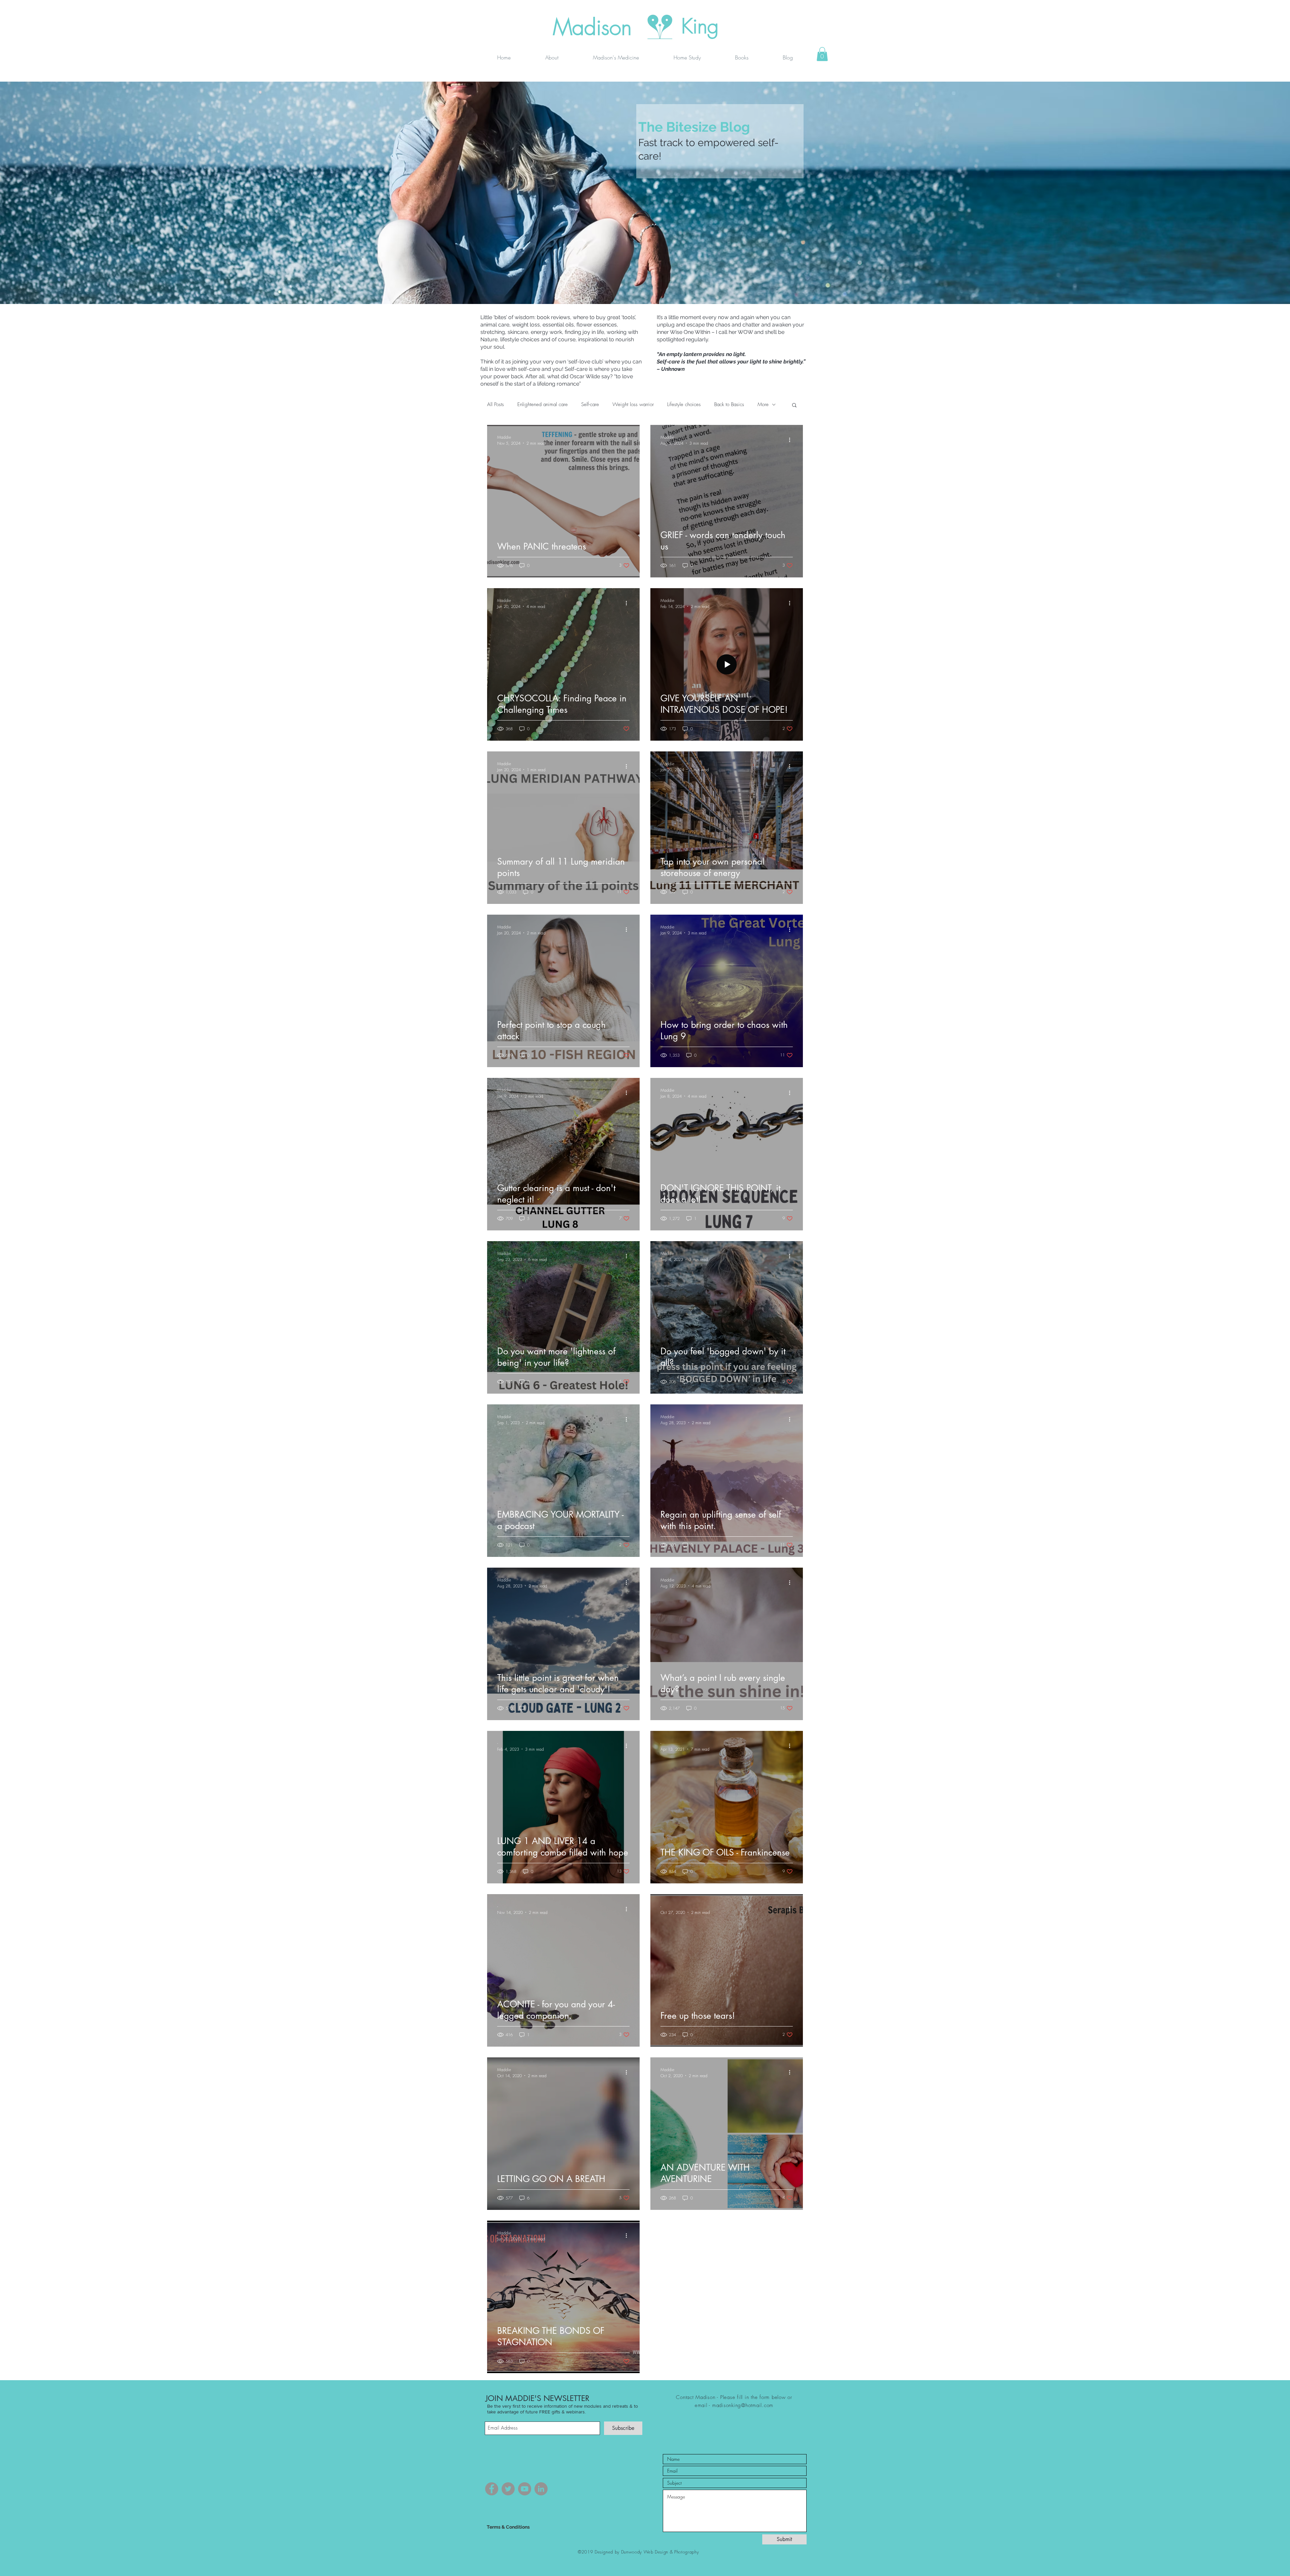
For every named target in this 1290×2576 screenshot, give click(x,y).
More (763, 404)
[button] (822, 54)
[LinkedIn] (541, 2489)
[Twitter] (508, 2489)
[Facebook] (492, 2489)
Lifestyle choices (684, 404)
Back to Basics (729, 404)
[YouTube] (525, 2489)
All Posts (496, 404)
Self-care (590, 404)
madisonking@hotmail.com (743, 2405)
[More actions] (629, 440)
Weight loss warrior (633, 404)
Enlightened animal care (543, 404)
